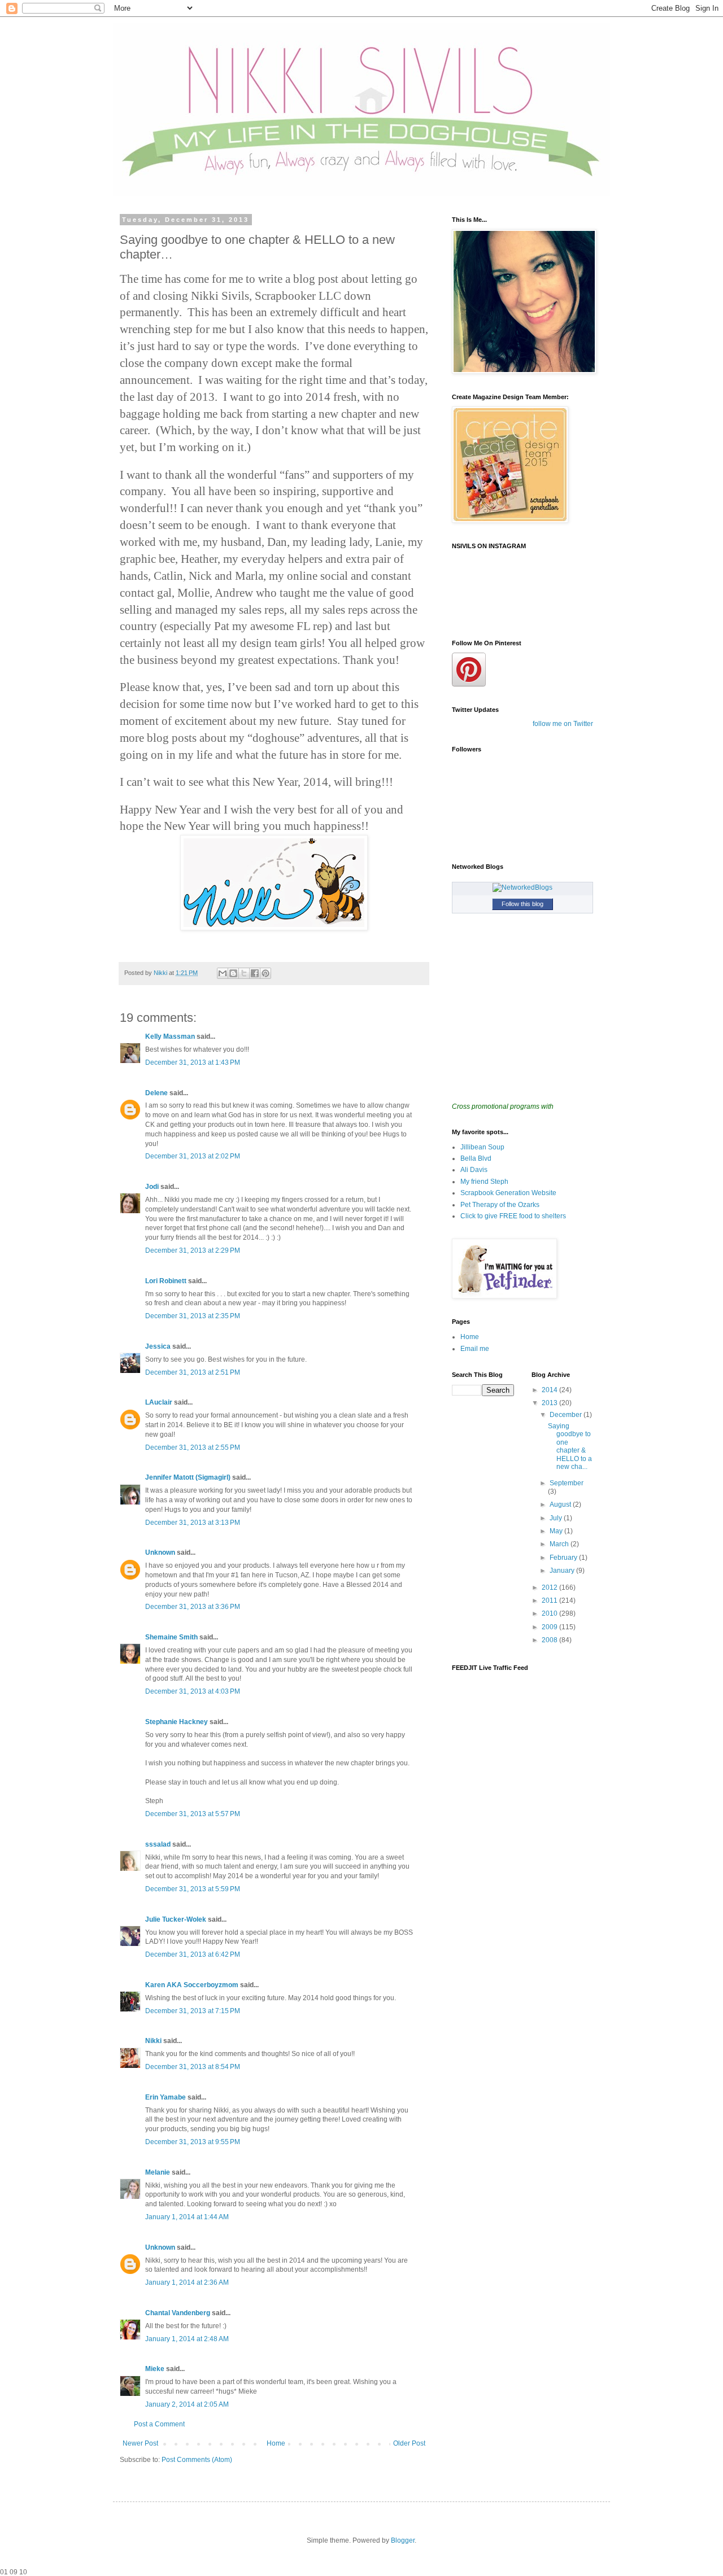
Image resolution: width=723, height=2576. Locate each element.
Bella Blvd (476, 1158)
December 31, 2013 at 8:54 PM (193, 2067)
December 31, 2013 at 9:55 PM (193, 2142)
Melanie (158, 2172)
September (567, 1483)
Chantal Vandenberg (178, 2313)
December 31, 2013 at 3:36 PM (193, 1607)
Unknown (160, 1552)
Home (276, 2443)
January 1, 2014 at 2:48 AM (187, 2339)
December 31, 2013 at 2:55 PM (193, 1447)
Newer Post (140, 2443)
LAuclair (159, 1402)
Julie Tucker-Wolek (176, 1919)
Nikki (154, 2041)
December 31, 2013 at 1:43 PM (193, 1062)
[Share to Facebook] (255, 973)
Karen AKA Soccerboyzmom (192, 1985)
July (557, 1518)
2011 (550, 1600)
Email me (475, 1349)
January (563, 1571)
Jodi (152, 1187)
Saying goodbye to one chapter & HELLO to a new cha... (570, 1446)
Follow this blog (522, 904)
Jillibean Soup (482, 1147)
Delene (156, 1093)
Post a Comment (159, 2424)
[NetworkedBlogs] (522, 887)
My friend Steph (484, 1182)
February (564, 1558)
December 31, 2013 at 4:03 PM (193, 1691)
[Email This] (223, 973)
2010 (550, 1613)
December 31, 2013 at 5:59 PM (193, 1889)
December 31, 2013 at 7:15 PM (193, 2011)
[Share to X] (244, 973)
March (560, 1544)
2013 (550, 1403)
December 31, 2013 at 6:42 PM (193, 1954)
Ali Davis (474, 1170)
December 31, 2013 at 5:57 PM (193, 1814)
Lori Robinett (166, 1281)
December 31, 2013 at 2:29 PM (193, 1250)
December (567, 1415)
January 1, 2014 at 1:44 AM (187, 2217)
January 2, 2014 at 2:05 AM (187, 2404)
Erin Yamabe (165, 2097)
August (561, 1505)
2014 (550, 1390)
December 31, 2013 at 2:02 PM (193, 1156)
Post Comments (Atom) (197, 2460)
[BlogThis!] (233, 973)
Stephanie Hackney (177, 1722)
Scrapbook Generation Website (508, 1193)
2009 (550, 1627)
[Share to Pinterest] (265, 973)
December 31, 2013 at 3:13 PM (193, 1523)
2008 (550, 1640)
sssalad (158, 1844)
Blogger (403, 2540)
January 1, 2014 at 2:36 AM (187, 2282)
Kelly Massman (170, 1036)
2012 (550, 1587)
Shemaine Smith (171, 1637)
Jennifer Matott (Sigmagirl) (188, 1477)
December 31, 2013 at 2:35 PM (193, 1316)
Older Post (409, 2443)
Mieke (155, 2369)
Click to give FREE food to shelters (513, 1216)
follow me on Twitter (563, 724)
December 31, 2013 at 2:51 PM (193, 1372)
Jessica (158, 1346)
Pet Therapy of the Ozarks (500, 1205)
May (557, 1531)
